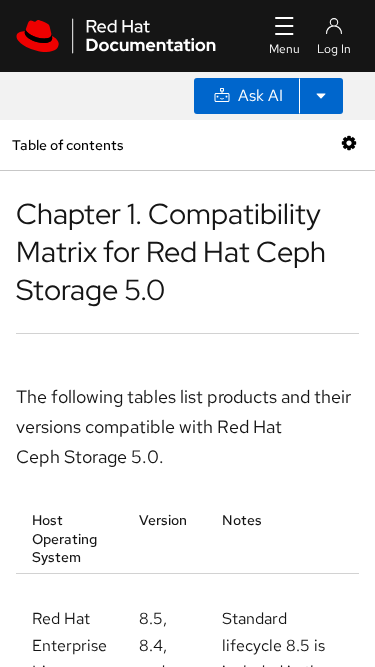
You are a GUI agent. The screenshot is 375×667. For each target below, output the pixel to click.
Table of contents (67, 144)
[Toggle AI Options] (321, 96)
